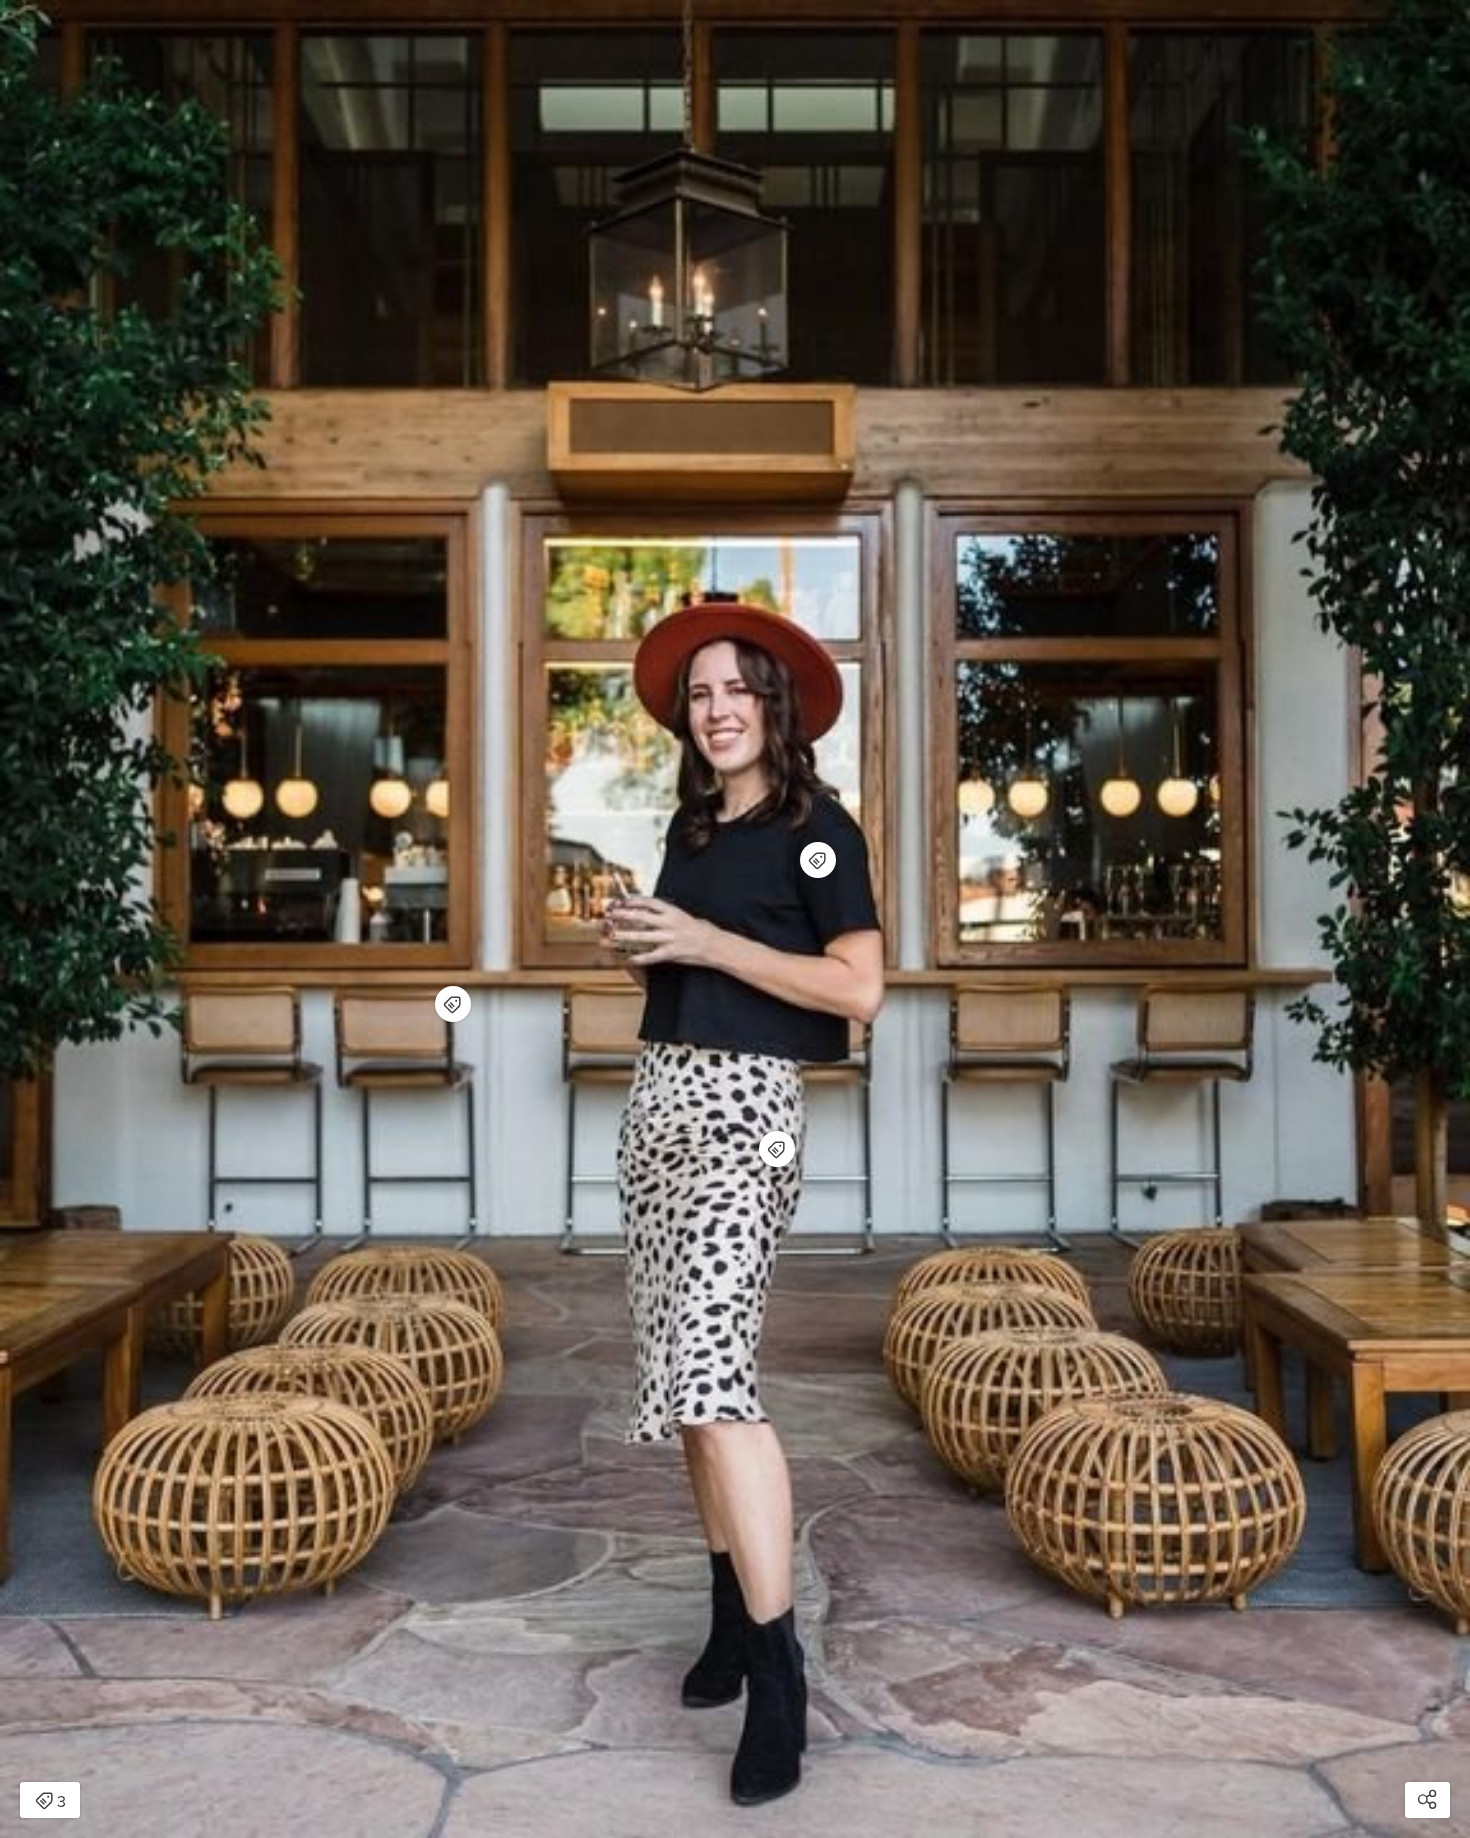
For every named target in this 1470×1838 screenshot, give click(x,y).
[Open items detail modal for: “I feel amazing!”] (453, 1004)
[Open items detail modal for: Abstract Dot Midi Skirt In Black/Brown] (777, 1149)
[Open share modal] (1427, 1800)
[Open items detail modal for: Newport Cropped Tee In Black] (818, 860)
